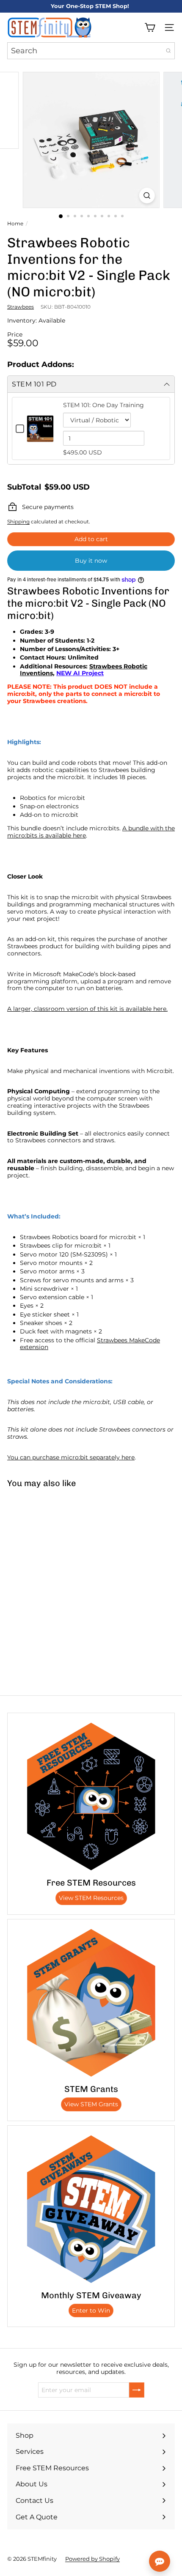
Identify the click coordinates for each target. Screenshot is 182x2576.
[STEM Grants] (91, 2003)
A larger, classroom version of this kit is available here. (87, 1009)
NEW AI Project (80, 673)
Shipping (18, 521)
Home (15, 224)
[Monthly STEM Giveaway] (91, 2209)
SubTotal (24, 487)
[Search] (168, 51)
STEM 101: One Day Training (103, 405)
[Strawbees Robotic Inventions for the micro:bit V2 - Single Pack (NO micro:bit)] (53, 1561)
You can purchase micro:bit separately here (71, 1457)
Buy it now (91, 561)
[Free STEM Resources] (91, 1796)
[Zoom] (147, 196)
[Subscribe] (137, 2390)
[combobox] (91, 51)
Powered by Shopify (92, 2559)
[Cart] (150, 27)
